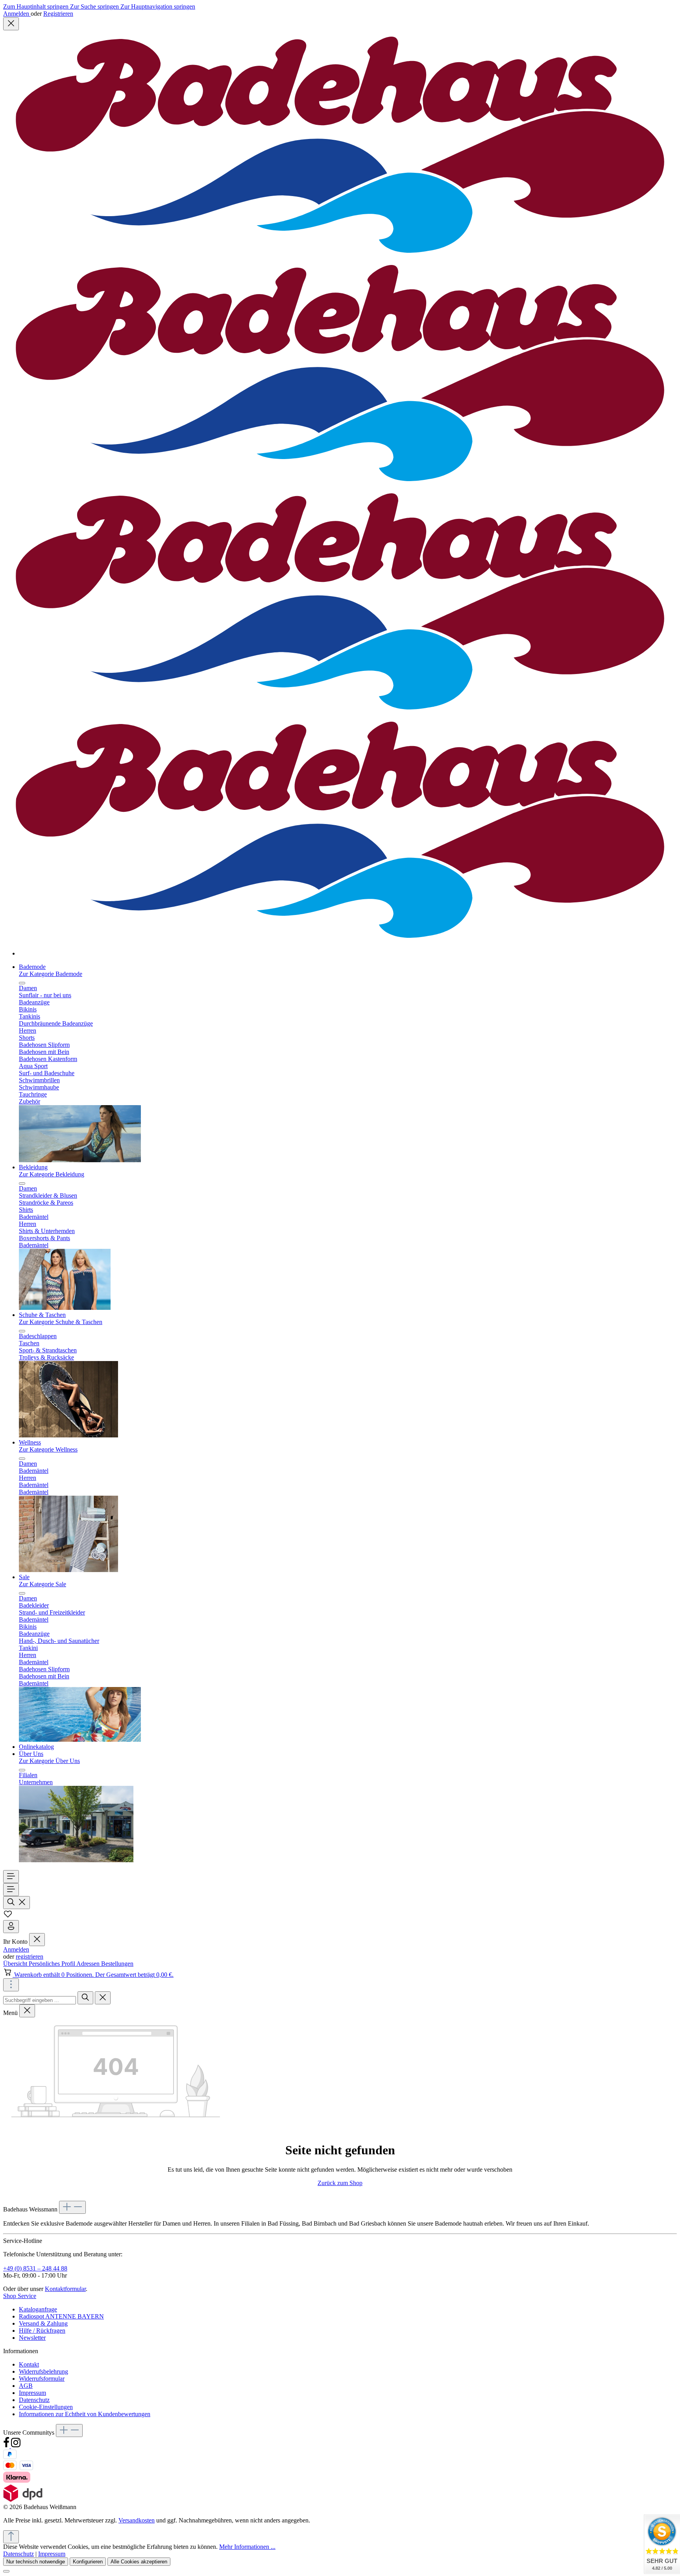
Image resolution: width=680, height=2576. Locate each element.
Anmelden (17, 14)
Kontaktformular (65, 2289)
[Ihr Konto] (11, 1927)
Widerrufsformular (42, 2379)
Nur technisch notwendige (36, 2562)
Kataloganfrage (38, 2309)
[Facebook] (7, 2446)
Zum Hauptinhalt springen (37, 6)
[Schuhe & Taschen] (68, 1435)
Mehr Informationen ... (247, 2547)
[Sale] (80, 1740)
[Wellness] (68, 1570)
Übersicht (16, 1964)
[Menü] (11, 1877)
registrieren (30, 1957)
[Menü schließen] (22, 983)
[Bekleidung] (65, 1308)
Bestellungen (117, 1964)
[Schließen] (6, 2571)
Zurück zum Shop (340, 2183)
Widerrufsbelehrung (43, 2371)
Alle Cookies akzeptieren (139, 2562)
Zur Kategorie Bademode (51, 974)
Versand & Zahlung (43, 2323)
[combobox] (40, 2000)
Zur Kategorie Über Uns (49, 1761)
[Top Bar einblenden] (11, 1985)
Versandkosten (137, 2520)
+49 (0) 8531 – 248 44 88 (35, 2268)
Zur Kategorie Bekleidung (52, 1174)
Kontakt (29, 2364)
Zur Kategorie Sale (42, 1584)
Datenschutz (34, 2400)
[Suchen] (17, 1903)
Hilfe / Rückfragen (42, 2331)
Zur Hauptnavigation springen (158, 6)
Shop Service (20, 2296)
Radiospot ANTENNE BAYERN (61, 2316)
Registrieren (58, 14)
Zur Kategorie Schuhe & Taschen (61, 1322)
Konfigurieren (88, 2562)
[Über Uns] (76, 1860)
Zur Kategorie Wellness (48, 1449)
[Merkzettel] (8, 1916)
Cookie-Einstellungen (46, 2407)
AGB (26, 2386)
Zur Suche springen (95, 6)
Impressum (32, 2393)
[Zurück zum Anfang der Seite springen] (11, 2537)
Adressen (89, 1964)
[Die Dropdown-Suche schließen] (103, 1998)
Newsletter (32, 2338)
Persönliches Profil (53, 1964)
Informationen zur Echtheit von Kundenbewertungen (85, 2414)
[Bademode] (80, 1160)
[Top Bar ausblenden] (11, 24)
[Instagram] (16, 2446)
